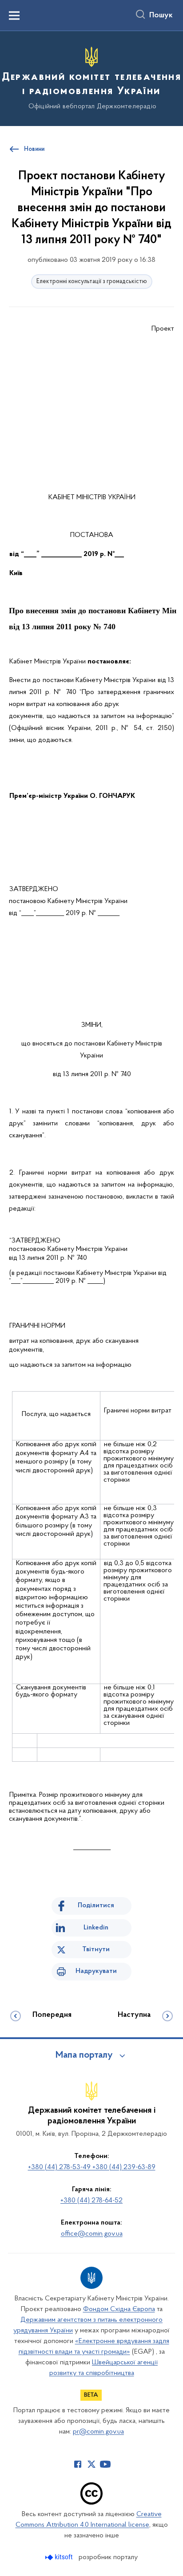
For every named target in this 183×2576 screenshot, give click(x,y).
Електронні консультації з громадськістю (92, 282)
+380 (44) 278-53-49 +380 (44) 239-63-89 (92, 2167)
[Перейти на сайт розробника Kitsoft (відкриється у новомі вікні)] (60, 2557)
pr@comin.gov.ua (98, 2432)
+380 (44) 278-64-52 (91, 2201)
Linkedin (96, 1928)
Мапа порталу (84, 2055)
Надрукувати (96, 1971)
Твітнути (96, 1949)
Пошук (161, 16)
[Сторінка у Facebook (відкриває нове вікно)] (78, 2464)
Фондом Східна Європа (119, 2309)
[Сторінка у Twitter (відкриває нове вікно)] (91, 2464)
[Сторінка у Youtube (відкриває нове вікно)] (105, 2464)
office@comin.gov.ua (92, 2234)
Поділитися (96, 1905)
